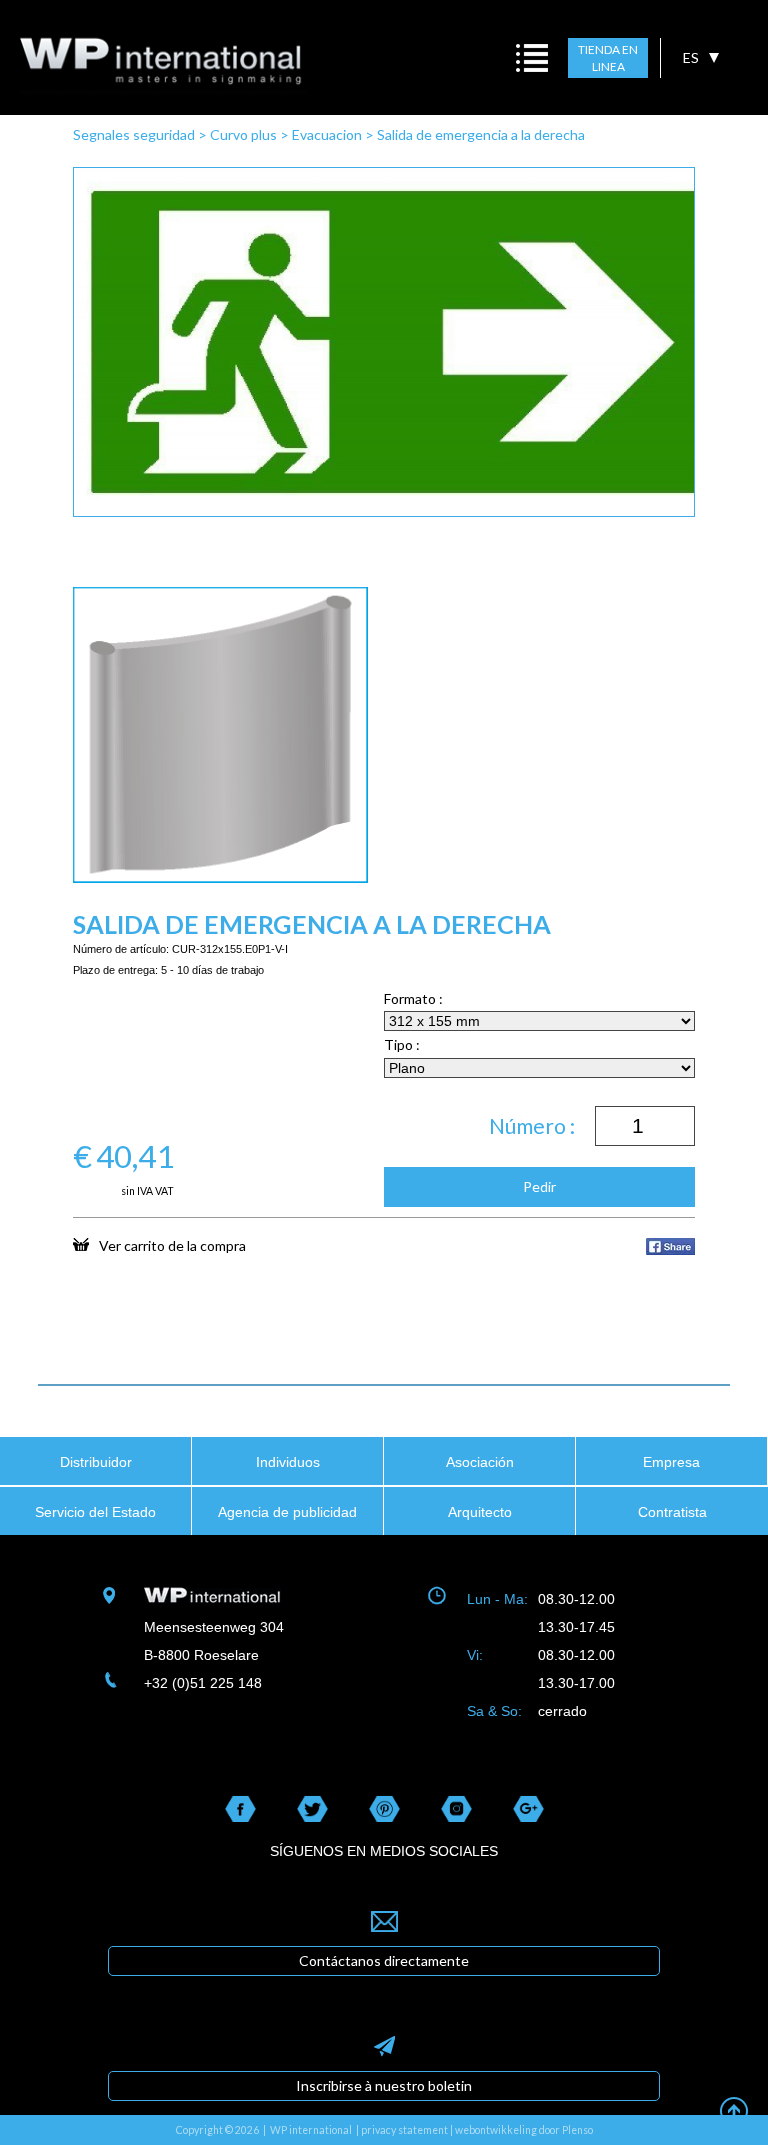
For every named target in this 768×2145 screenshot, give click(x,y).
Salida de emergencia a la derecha (481, 134)
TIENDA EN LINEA (608, 58)
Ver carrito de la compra (172, 1245)
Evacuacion (327, 134)
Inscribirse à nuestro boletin (384, 2085)
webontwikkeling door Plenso (524, 2130)
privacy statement (404, 2130)
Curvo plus (243, 134)
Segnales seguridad (134, 134)
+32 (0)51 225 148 (203, 1683)
